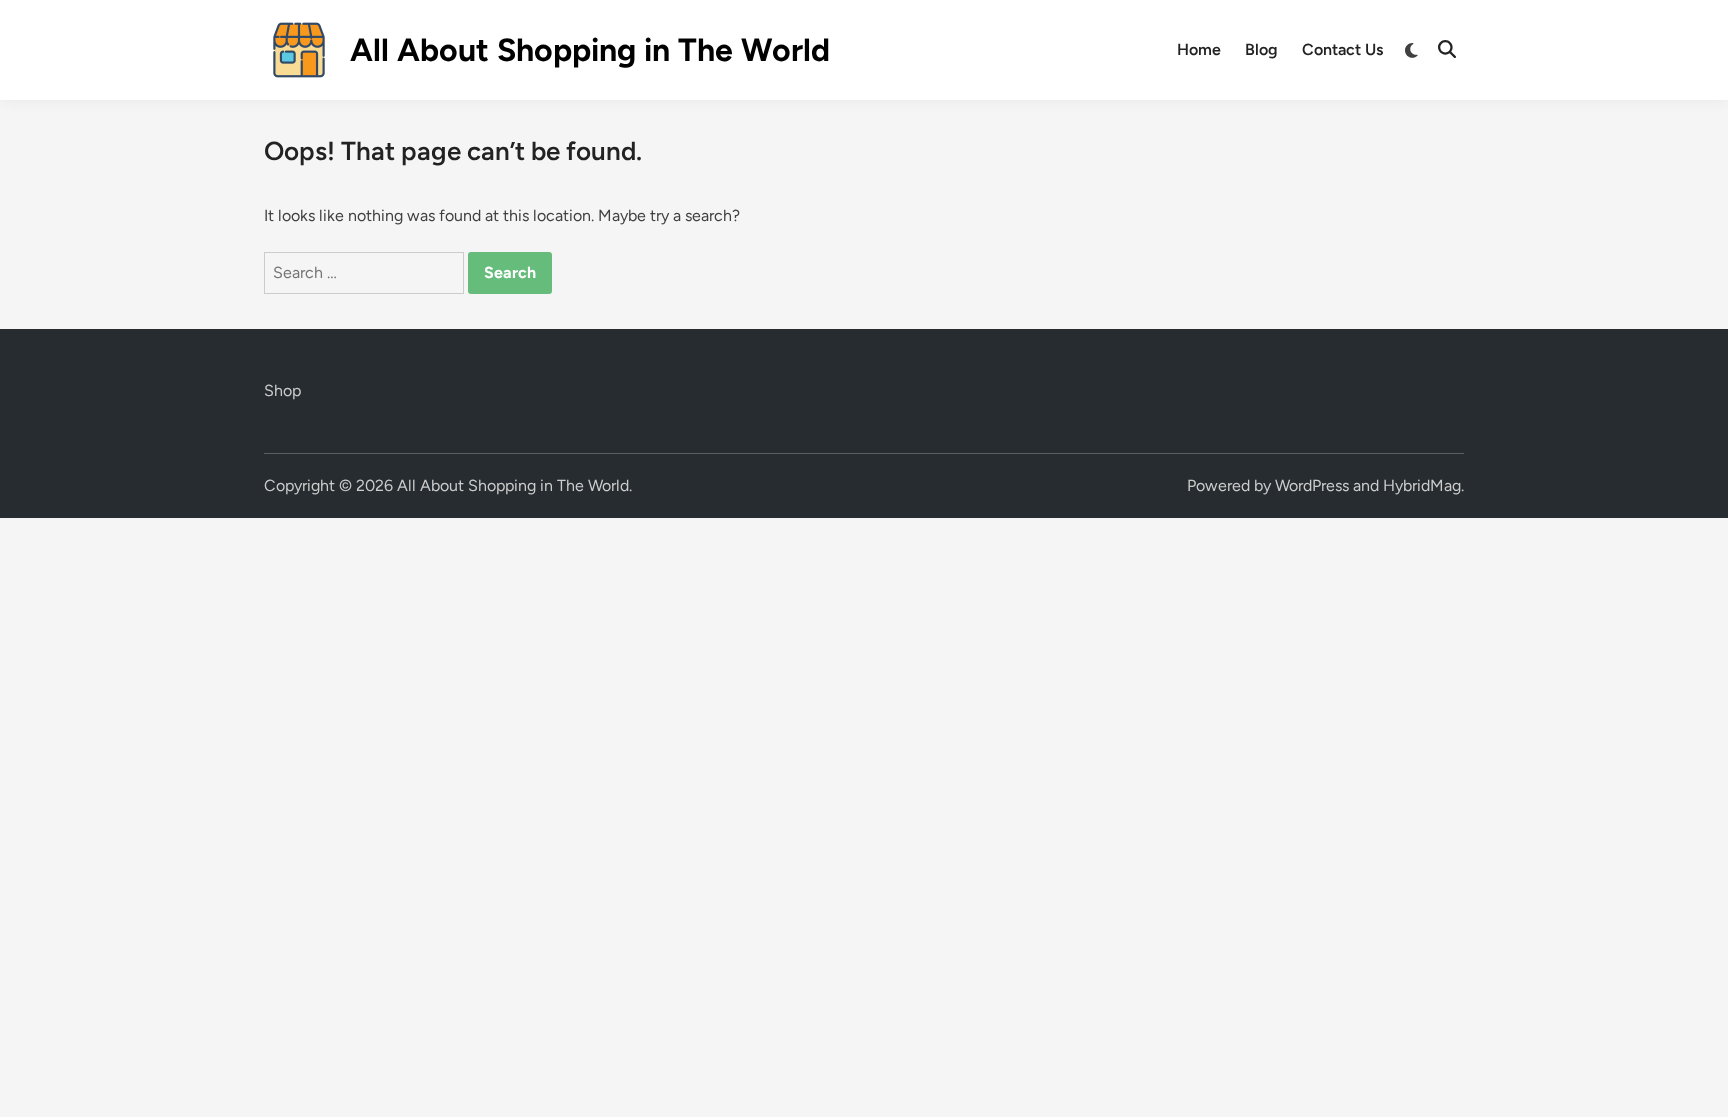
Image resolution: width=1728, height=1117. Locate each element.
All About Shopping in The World (590, 50)
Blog (1261, 49)
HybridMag (1422, 485)
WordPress (1312, 485)
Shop (282, 390)
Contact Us (1342, 49)
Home (1199, 49)
